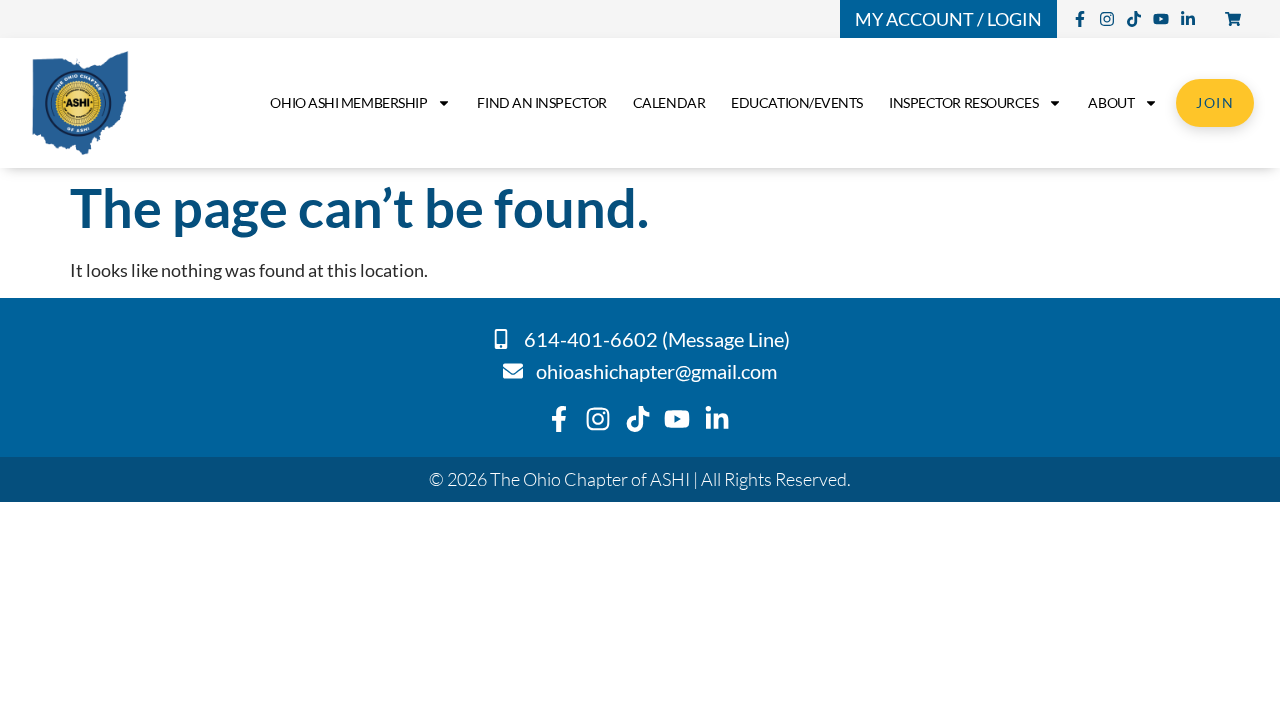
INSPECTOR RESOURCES (963, 102)
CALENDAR (669, 102)
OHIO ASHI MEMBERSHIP (348, 102)
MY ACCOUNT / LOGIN (948, 19)
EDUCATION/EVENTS (797, 102)
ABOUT (1111, 102)
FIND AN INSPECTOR (541, 102)
